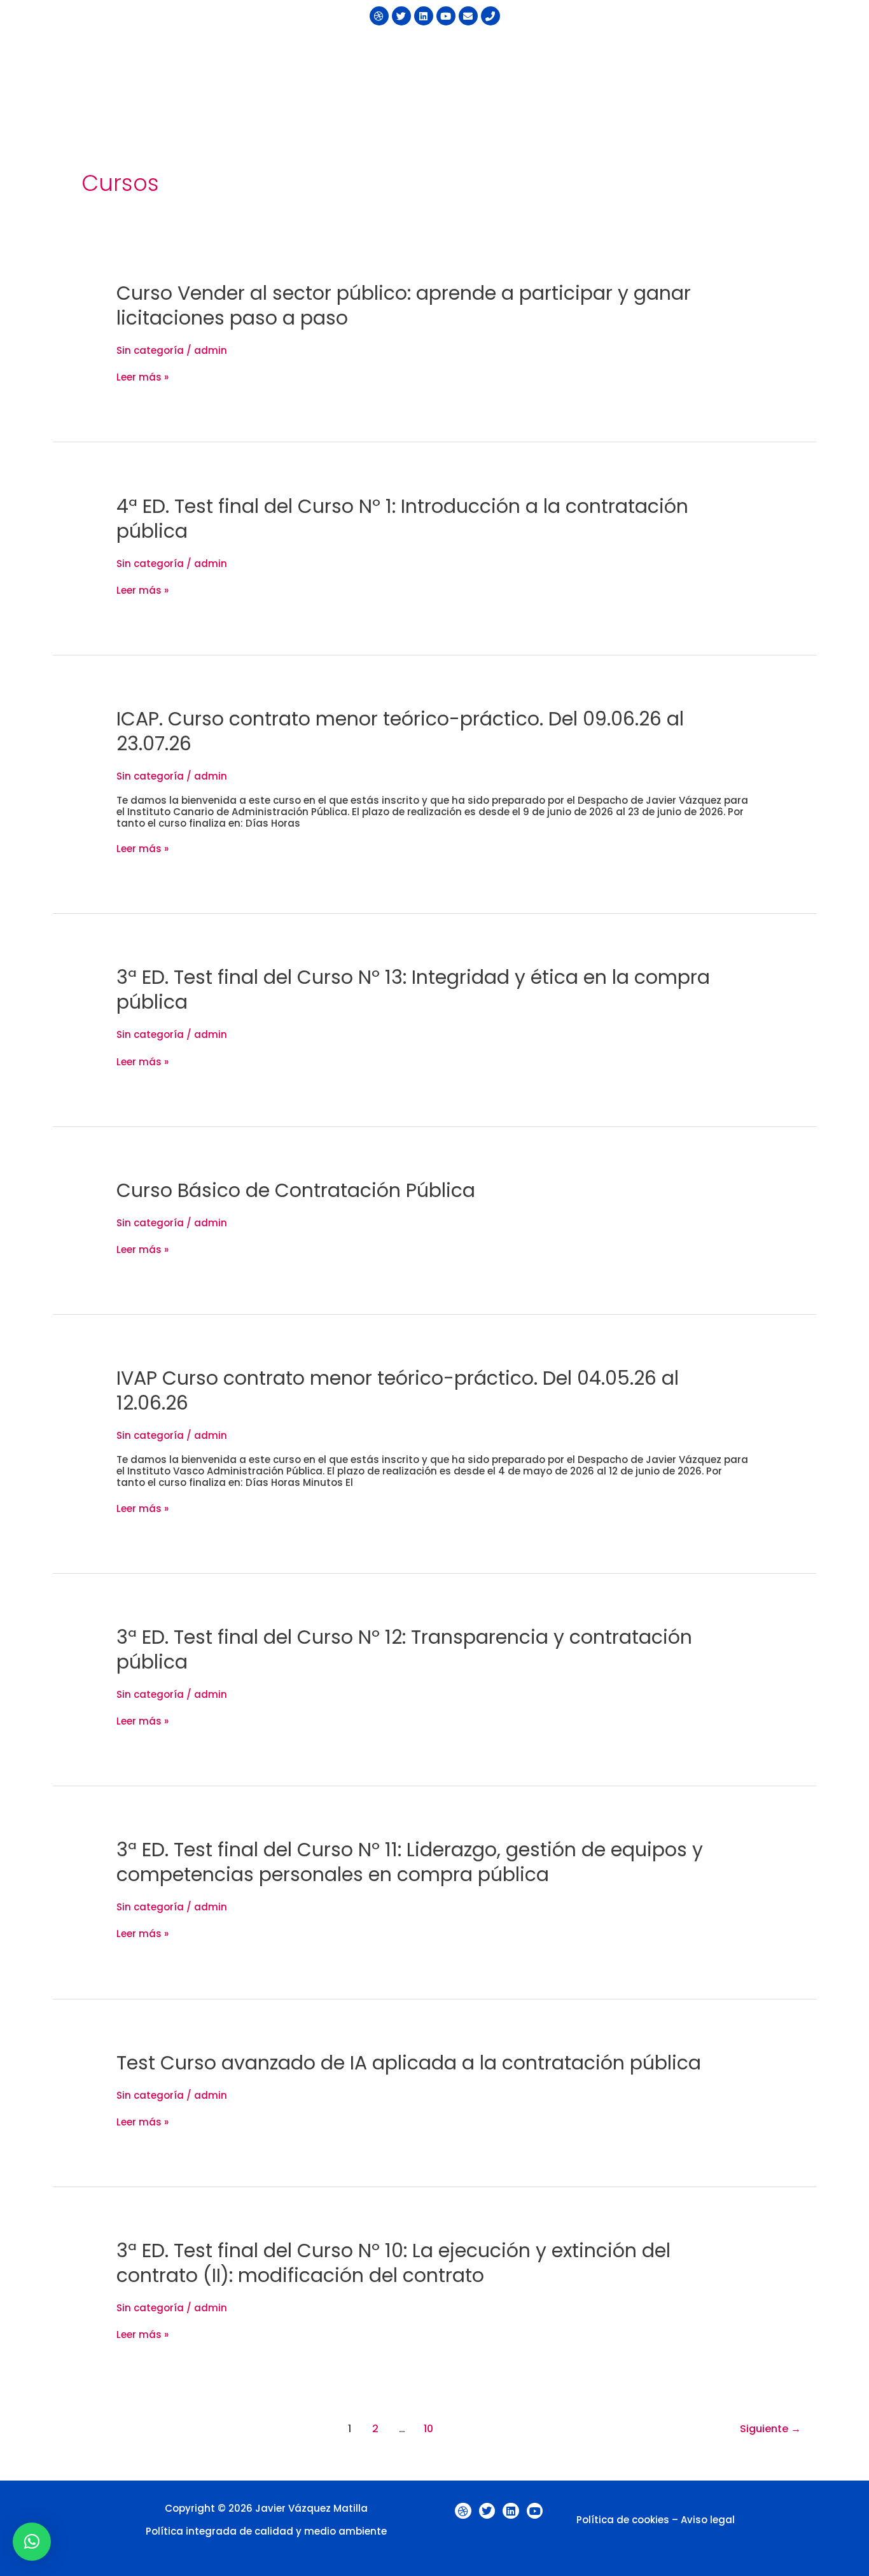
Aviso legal (708, 2520)
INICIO (362, 52)
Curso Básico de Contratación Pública (296, 1190)
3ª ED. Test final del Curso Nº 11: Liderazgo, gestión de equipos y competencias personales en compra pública (410, 1862)
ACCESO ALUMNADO (626, 80)
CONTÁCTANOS (523, 80)
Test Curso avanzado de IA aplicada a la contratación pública (409, 2063)
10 (428, 2429)
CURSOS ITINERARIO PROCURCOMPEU (482, 52)
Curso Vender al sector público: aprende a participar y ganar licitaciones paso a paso (404, 305)
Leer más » (143, 377)
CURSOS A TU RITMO (645, 52)
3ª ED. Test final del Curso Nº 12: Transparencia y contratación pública (404, 1649)
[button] (488, 52)
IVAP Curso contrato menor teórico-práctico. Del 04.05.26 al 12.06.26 (398, 1390)
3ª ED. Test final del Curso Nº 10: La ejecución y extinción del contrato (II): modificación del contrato (393, 2263)
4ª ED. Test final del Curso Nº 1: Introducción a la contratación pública (402, 519)
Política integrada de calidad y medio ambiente (266, 2531)
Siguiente (770, 2429)
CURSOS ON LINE (761, 52)
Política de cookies (623, 2520)
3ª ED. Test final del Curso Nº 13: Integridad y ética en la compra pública (413, 990)
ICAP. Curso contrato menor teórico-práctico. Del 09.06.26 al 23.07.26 (400, 731)
